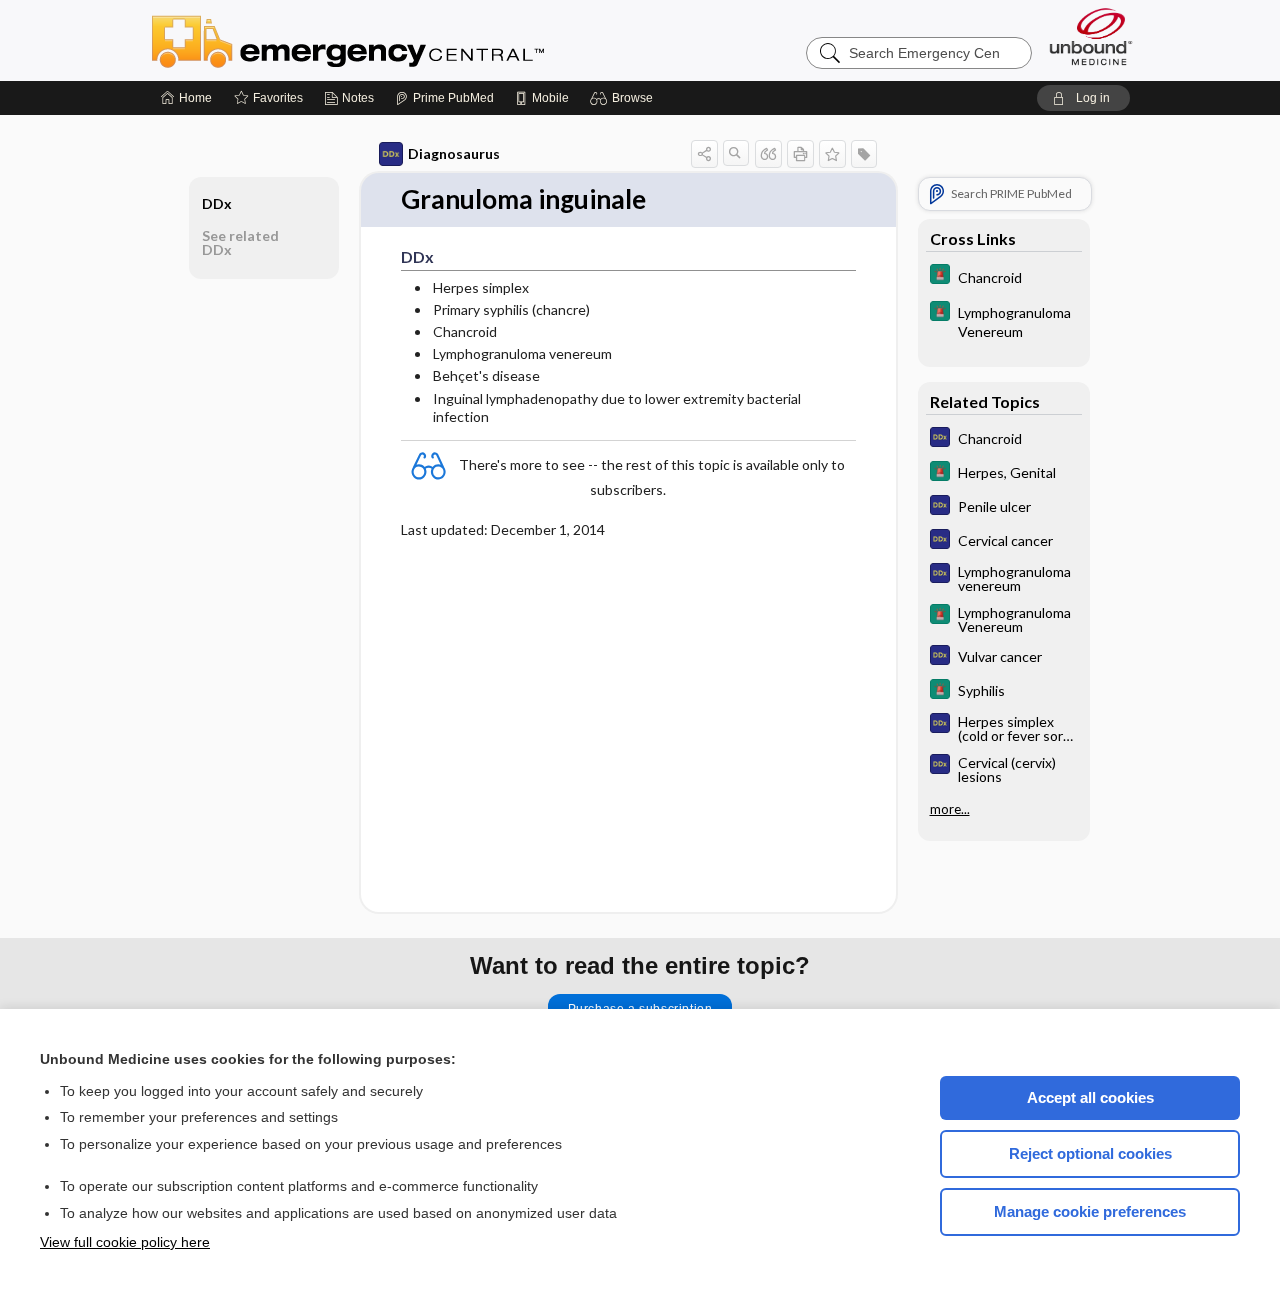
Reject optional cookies (1090, 1153)
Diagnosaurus (454, 153)
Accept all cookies (1090, 1097)
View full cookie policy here (125, 1242)
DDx (217, 203)
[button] (624, 98)
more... (950, 809)
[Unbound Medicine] (1091, 36)
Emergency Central (400, 40)
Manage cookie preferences (1090, 1211)
